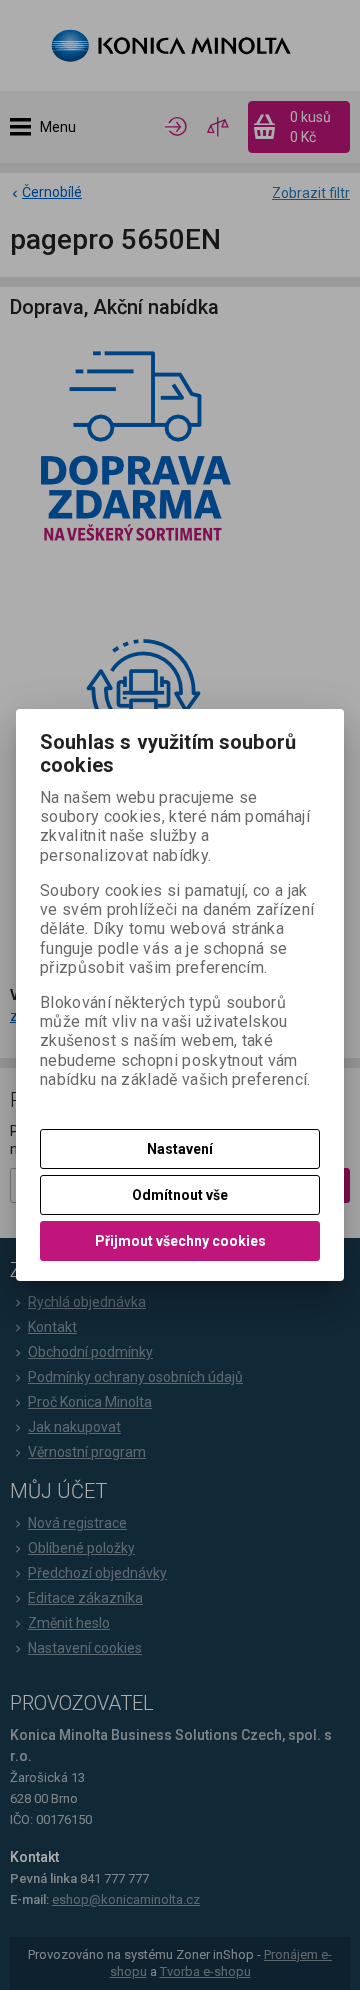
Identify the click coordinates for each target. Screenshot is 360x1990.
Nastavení (180, 1149)
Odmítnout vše (180, 1195)
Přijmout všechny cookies (180, 1241)
